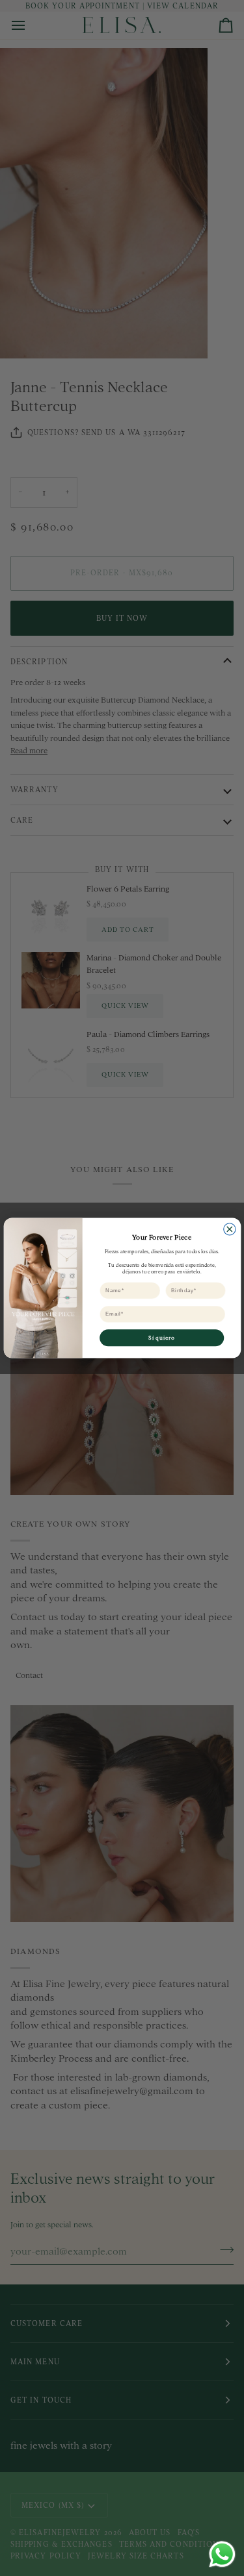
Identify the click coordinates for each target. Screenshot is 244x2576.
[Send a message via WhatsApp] (222, 2554)
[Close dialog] (229, 1229)
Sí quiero (162, 1337)
